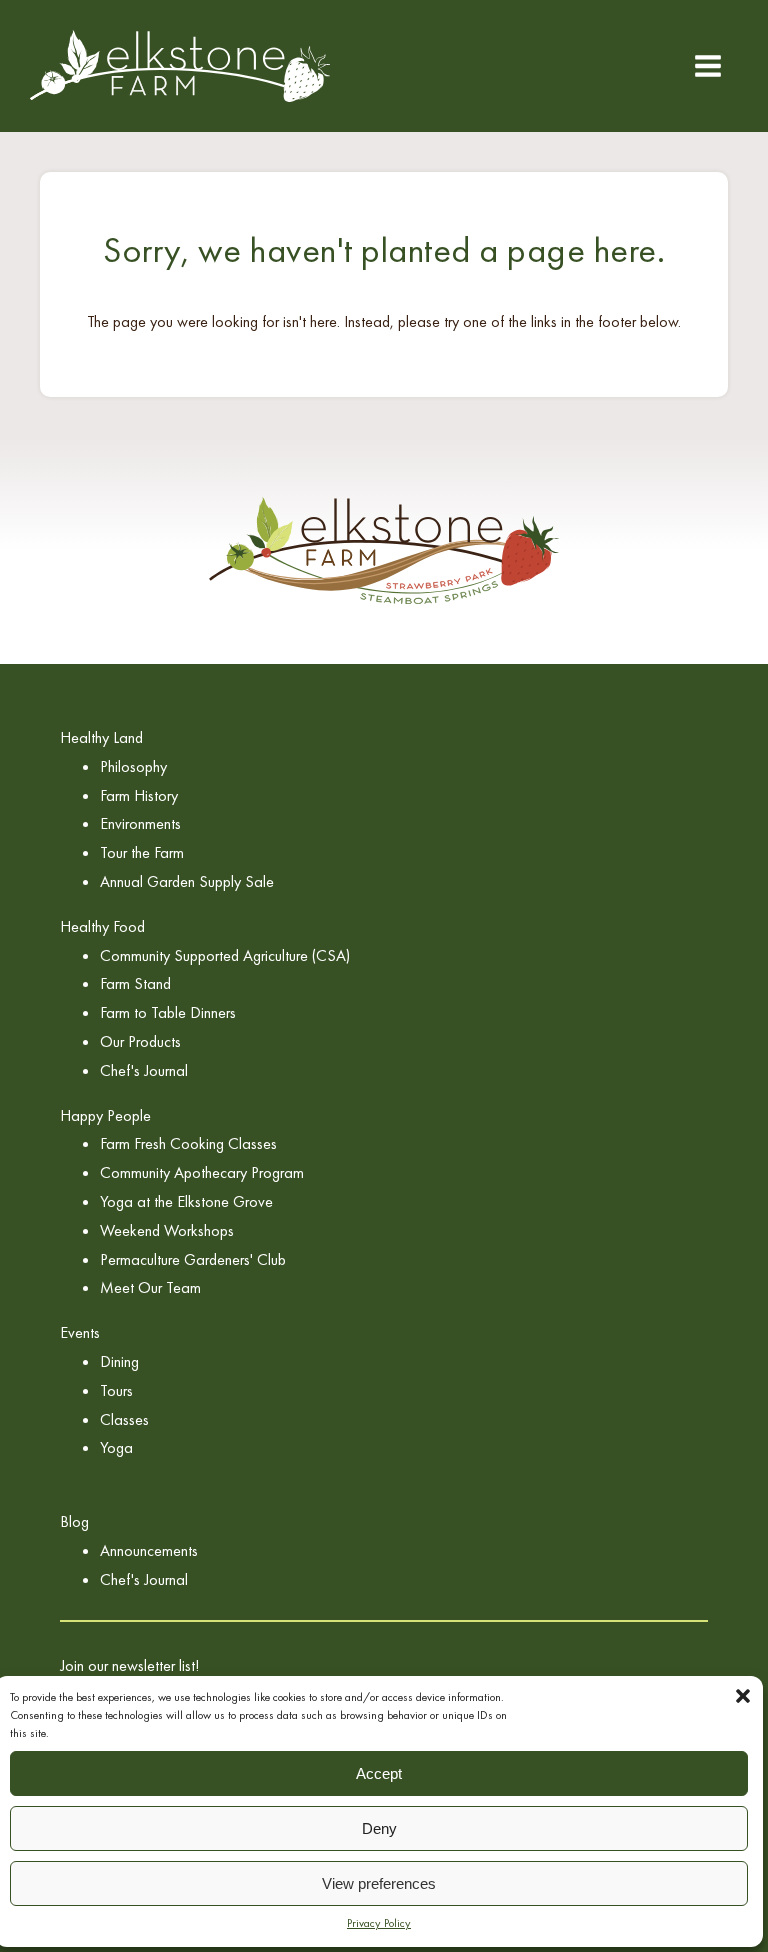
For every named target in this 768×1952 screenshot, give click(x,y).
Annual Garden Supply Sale (187, 881)
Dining (119, 1361)
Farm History (139, 795)
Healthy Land (101, 737)
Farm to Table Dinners (168, 1012)
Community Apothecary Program (202, 1172)
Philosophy (133, 766)
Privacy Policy (379, 1923)
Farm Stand (135, 983)
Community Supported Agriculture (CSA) (225, 955)
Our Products (140, 1041)
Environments (140, 823)
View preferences (379, 1883)
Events (80, 1332)
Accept (379, 1773)
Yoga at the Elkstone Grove (186, 1201)
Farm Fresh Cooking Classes (188, 1143)
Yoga (116, 1447)
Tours (116, 1390)
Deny (379, 1828)
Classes (124, 1419)
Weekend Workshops (167, 1230)
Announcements (149, 1550)
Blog (74, 1521)
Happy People (105, 1115)
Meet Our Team (150, 1287)
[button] (743, 1696)
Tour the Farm (142, 852)
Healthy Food (102, 926)
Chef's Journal (144, 1070)
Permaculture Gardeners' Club (193, 1259)
